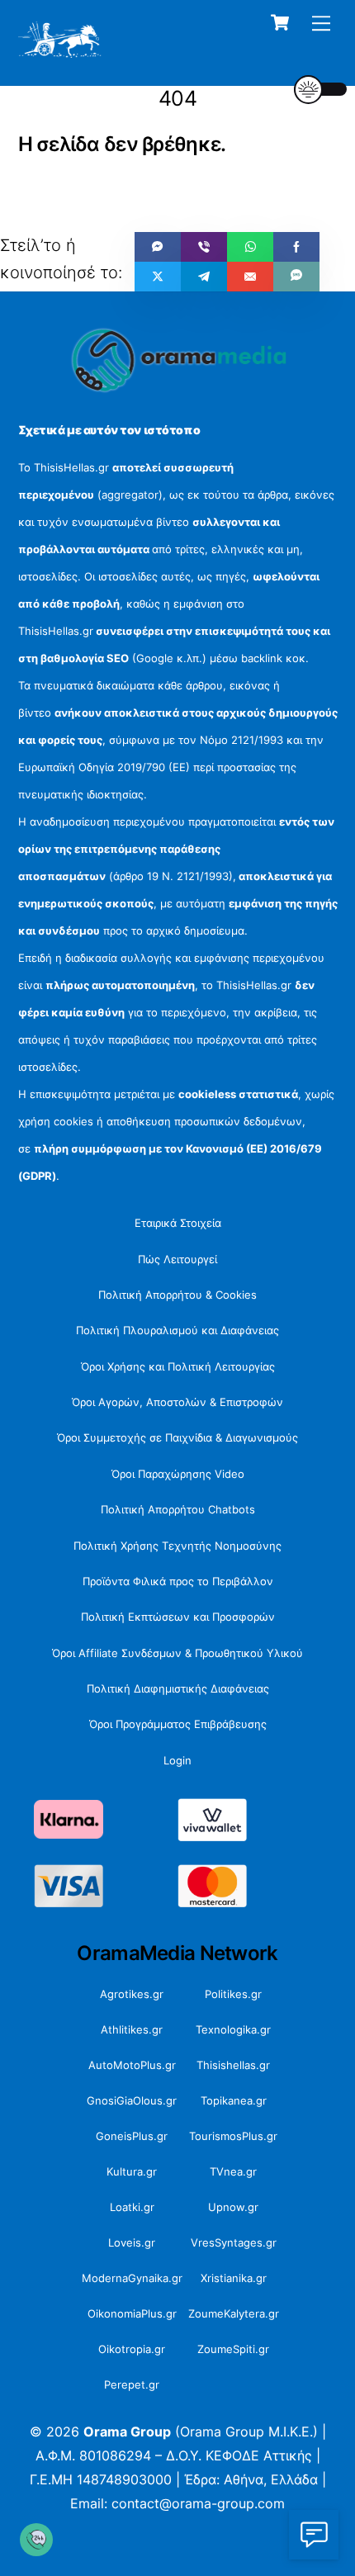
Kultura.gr (132, 2171)
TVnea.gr (233, 2171)
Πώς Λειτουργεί (177, 1259)
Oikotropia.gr (132, 2349)
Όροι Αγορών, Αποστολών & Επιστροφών (177, 1402)
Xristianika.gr (234, 2278)
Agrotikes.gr (132, 1994)
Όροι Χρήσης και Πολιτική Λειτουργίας (178, 1366)
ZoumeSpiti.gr (233, 2349)
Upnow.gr (233, 2207)
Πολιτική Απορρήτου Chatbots (178, 1509)
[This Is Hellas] (60, 52)
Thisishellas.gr (233, 2065)
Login (177, 1760)
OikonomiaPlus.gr (132, 2313)
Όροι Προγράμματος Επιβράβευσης (178, 1724)
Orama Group (127, 2432)
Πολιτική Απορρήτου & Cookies (177, 1295)
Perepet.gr (132, 2384)
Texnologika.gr (233, 2029)
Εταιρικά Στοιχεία (178, 1223)
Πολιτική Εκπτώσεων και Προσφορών (178, 1617)
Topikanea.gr (234, 2100)
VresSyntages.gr (234, 2242)
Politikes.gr (233, 1994)
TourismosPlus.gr (233, 2136)
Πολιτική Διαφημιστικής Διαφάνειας (178, 1688)
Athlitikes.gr (132, 2029)
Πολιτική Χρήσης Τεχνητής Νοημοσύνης (177, 1546)
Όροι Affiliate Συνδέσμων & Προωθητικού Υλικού (177, 1653)
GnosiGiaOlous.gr (132, 2100)
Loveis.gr (132, 2242)
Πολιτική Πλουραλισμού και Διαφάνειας (177, 1330)
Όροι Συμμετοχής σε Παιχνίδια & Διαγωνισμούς (177, 1437)
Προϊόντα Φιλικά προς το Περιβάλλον (178, 1581)
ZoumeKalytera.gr (234, 2313)
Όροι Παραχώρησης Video (178, 1474)
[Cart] (280, 22)
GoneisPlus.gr (132, 2136)
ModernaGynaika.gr (132, 2278)
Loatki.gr (132, 2207)
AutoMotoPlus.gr (132, 2065)
